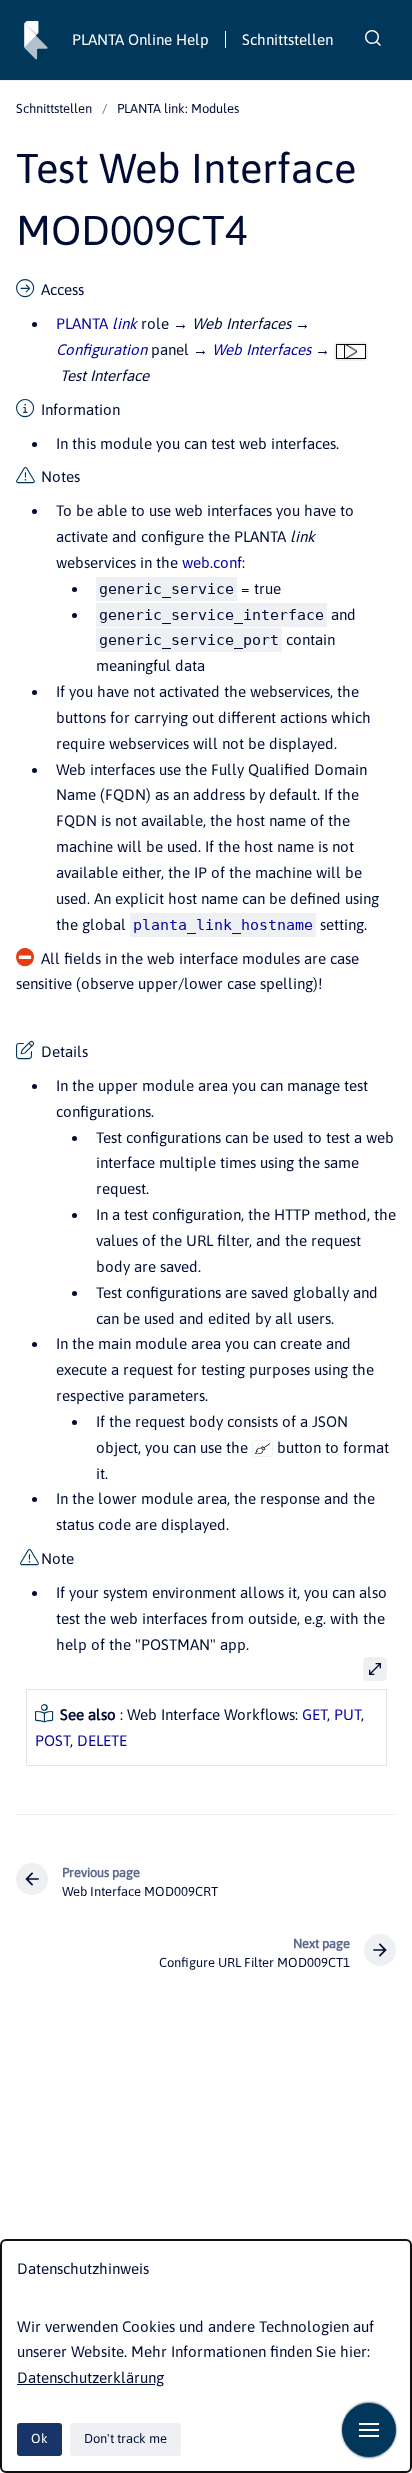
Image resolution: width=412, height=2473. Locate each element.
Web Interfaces (261, 349)
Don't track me (125, 2438)
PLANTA (96, 323)
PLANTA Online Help (140, 39)
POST (52, 1740)
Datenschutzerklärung (90, 2377)
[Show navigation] (369, 2430)
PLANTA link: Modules (178, 108)
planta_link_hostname (223, 925)
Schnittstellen (287, 39)
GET (314, 1714)
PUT (347, 1714)
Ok (39, 2438)
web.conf (212, 562)
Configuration (101, 349)
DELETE (102, 1740)
